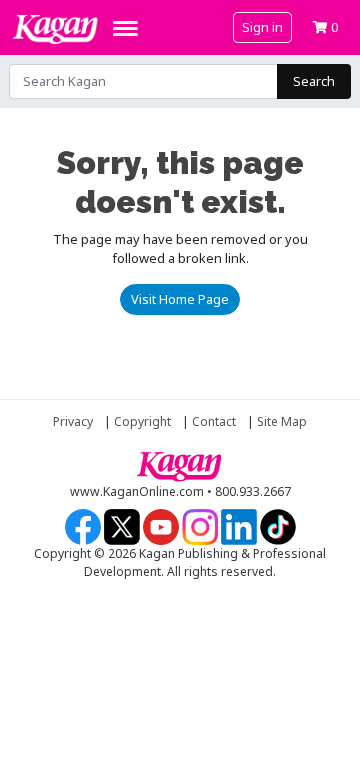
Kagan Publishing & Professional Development (55, 29)
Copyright (142, 421)
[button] (325, 27)
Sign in (262, 27)
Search (314, 81)
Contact (214, 421)
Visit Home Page (180, 299)
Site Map (282, 421)
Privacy (73, 421)
